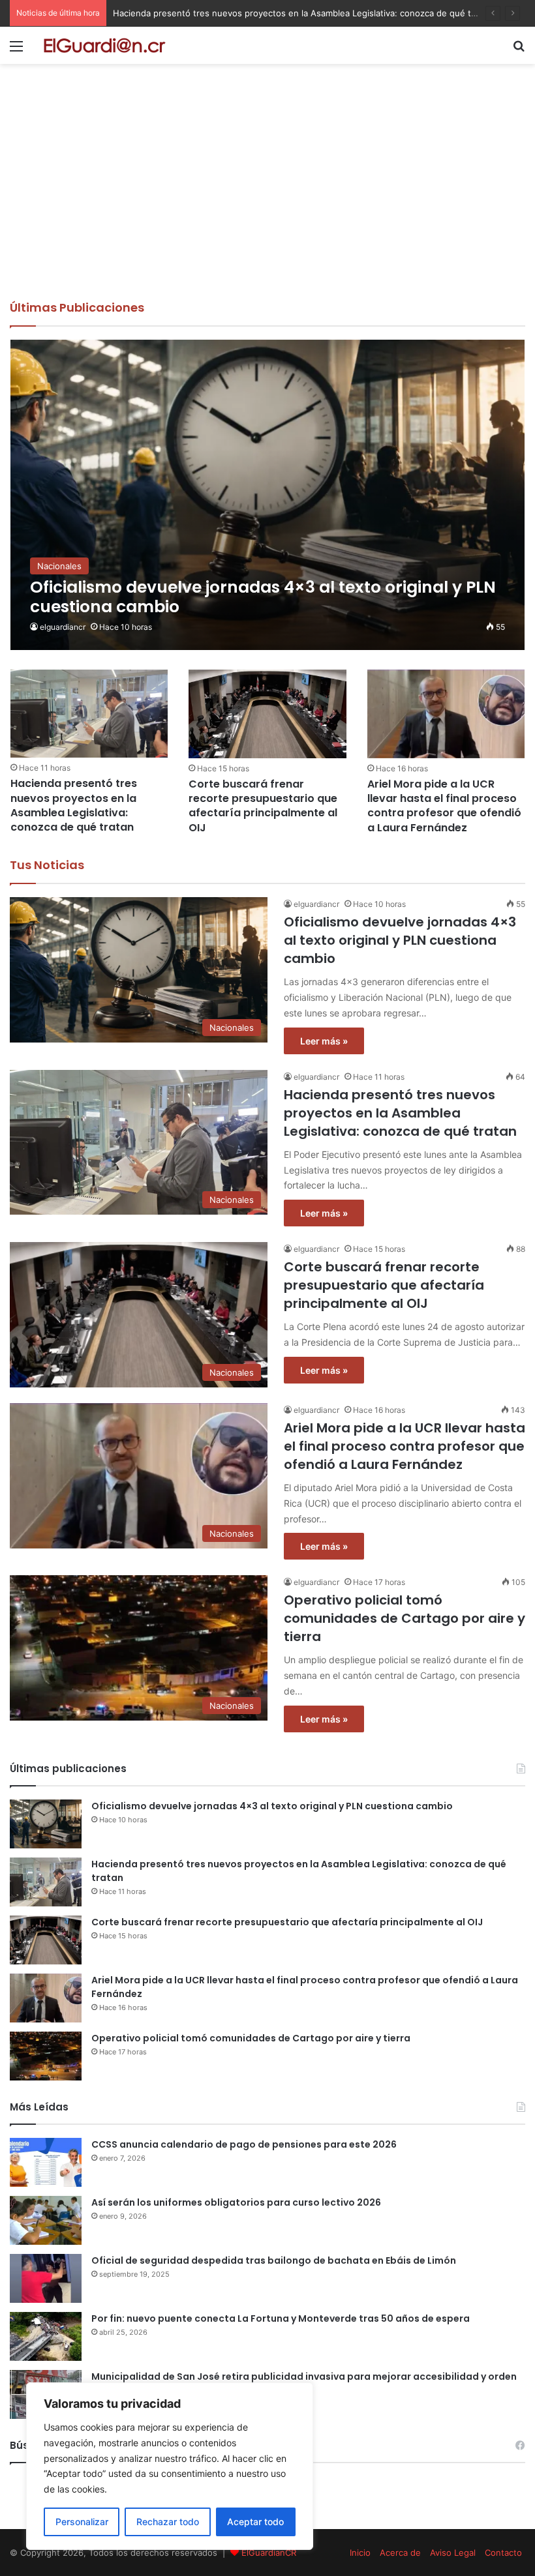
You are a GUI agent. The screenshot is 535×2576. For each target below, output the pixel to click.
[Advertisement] (267, 201)
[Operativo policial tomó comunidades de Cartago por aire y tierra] (46, 2056)
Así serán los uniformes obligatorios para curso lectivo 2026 (236, 2202)
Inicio (360, 2553)
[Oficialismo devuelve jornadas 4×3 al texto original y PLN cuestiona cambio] (268, 495)
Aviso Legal (453, 2553)
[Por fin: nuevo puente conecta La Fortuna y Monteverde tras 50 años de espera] (46, 2336)
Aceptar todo (255, 2522)
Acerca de (400, 2553)
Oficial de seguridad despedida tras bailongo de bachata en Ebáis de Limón (274, 2260)
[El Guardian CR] (104, 45)
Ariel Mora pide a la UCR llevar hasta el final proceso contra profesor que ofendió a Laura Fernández (444, 806)
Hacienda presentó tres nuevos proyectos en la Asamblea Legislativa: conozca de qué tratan (302, 13)
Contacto (503, 2553)
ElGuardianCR (269, 2553)
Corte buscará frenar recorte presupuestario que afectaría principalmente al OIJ (263, 806)
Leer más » (324, 1041)
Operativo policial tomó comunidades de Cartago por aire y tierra (405, 1618)
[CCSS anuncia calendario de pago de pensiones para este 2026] (46, 2162)
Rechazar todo (168, 2522)
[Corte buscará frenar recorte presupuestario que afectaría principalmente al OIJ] (267, 714)
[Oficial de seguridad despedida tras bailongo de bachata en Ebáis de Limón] (46, 2278)
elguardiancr (63, 627)
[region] (170, 2466)
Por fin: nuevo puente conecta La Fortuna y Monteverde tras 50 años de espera (281, 2318)
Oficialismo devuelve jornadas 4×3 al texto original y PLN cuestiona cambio (400, 940)
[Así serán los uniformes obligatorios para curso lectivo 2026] (46, 2220)
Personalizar (82, 2522)
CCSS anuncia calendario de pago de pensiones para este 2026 (244, 2144)
